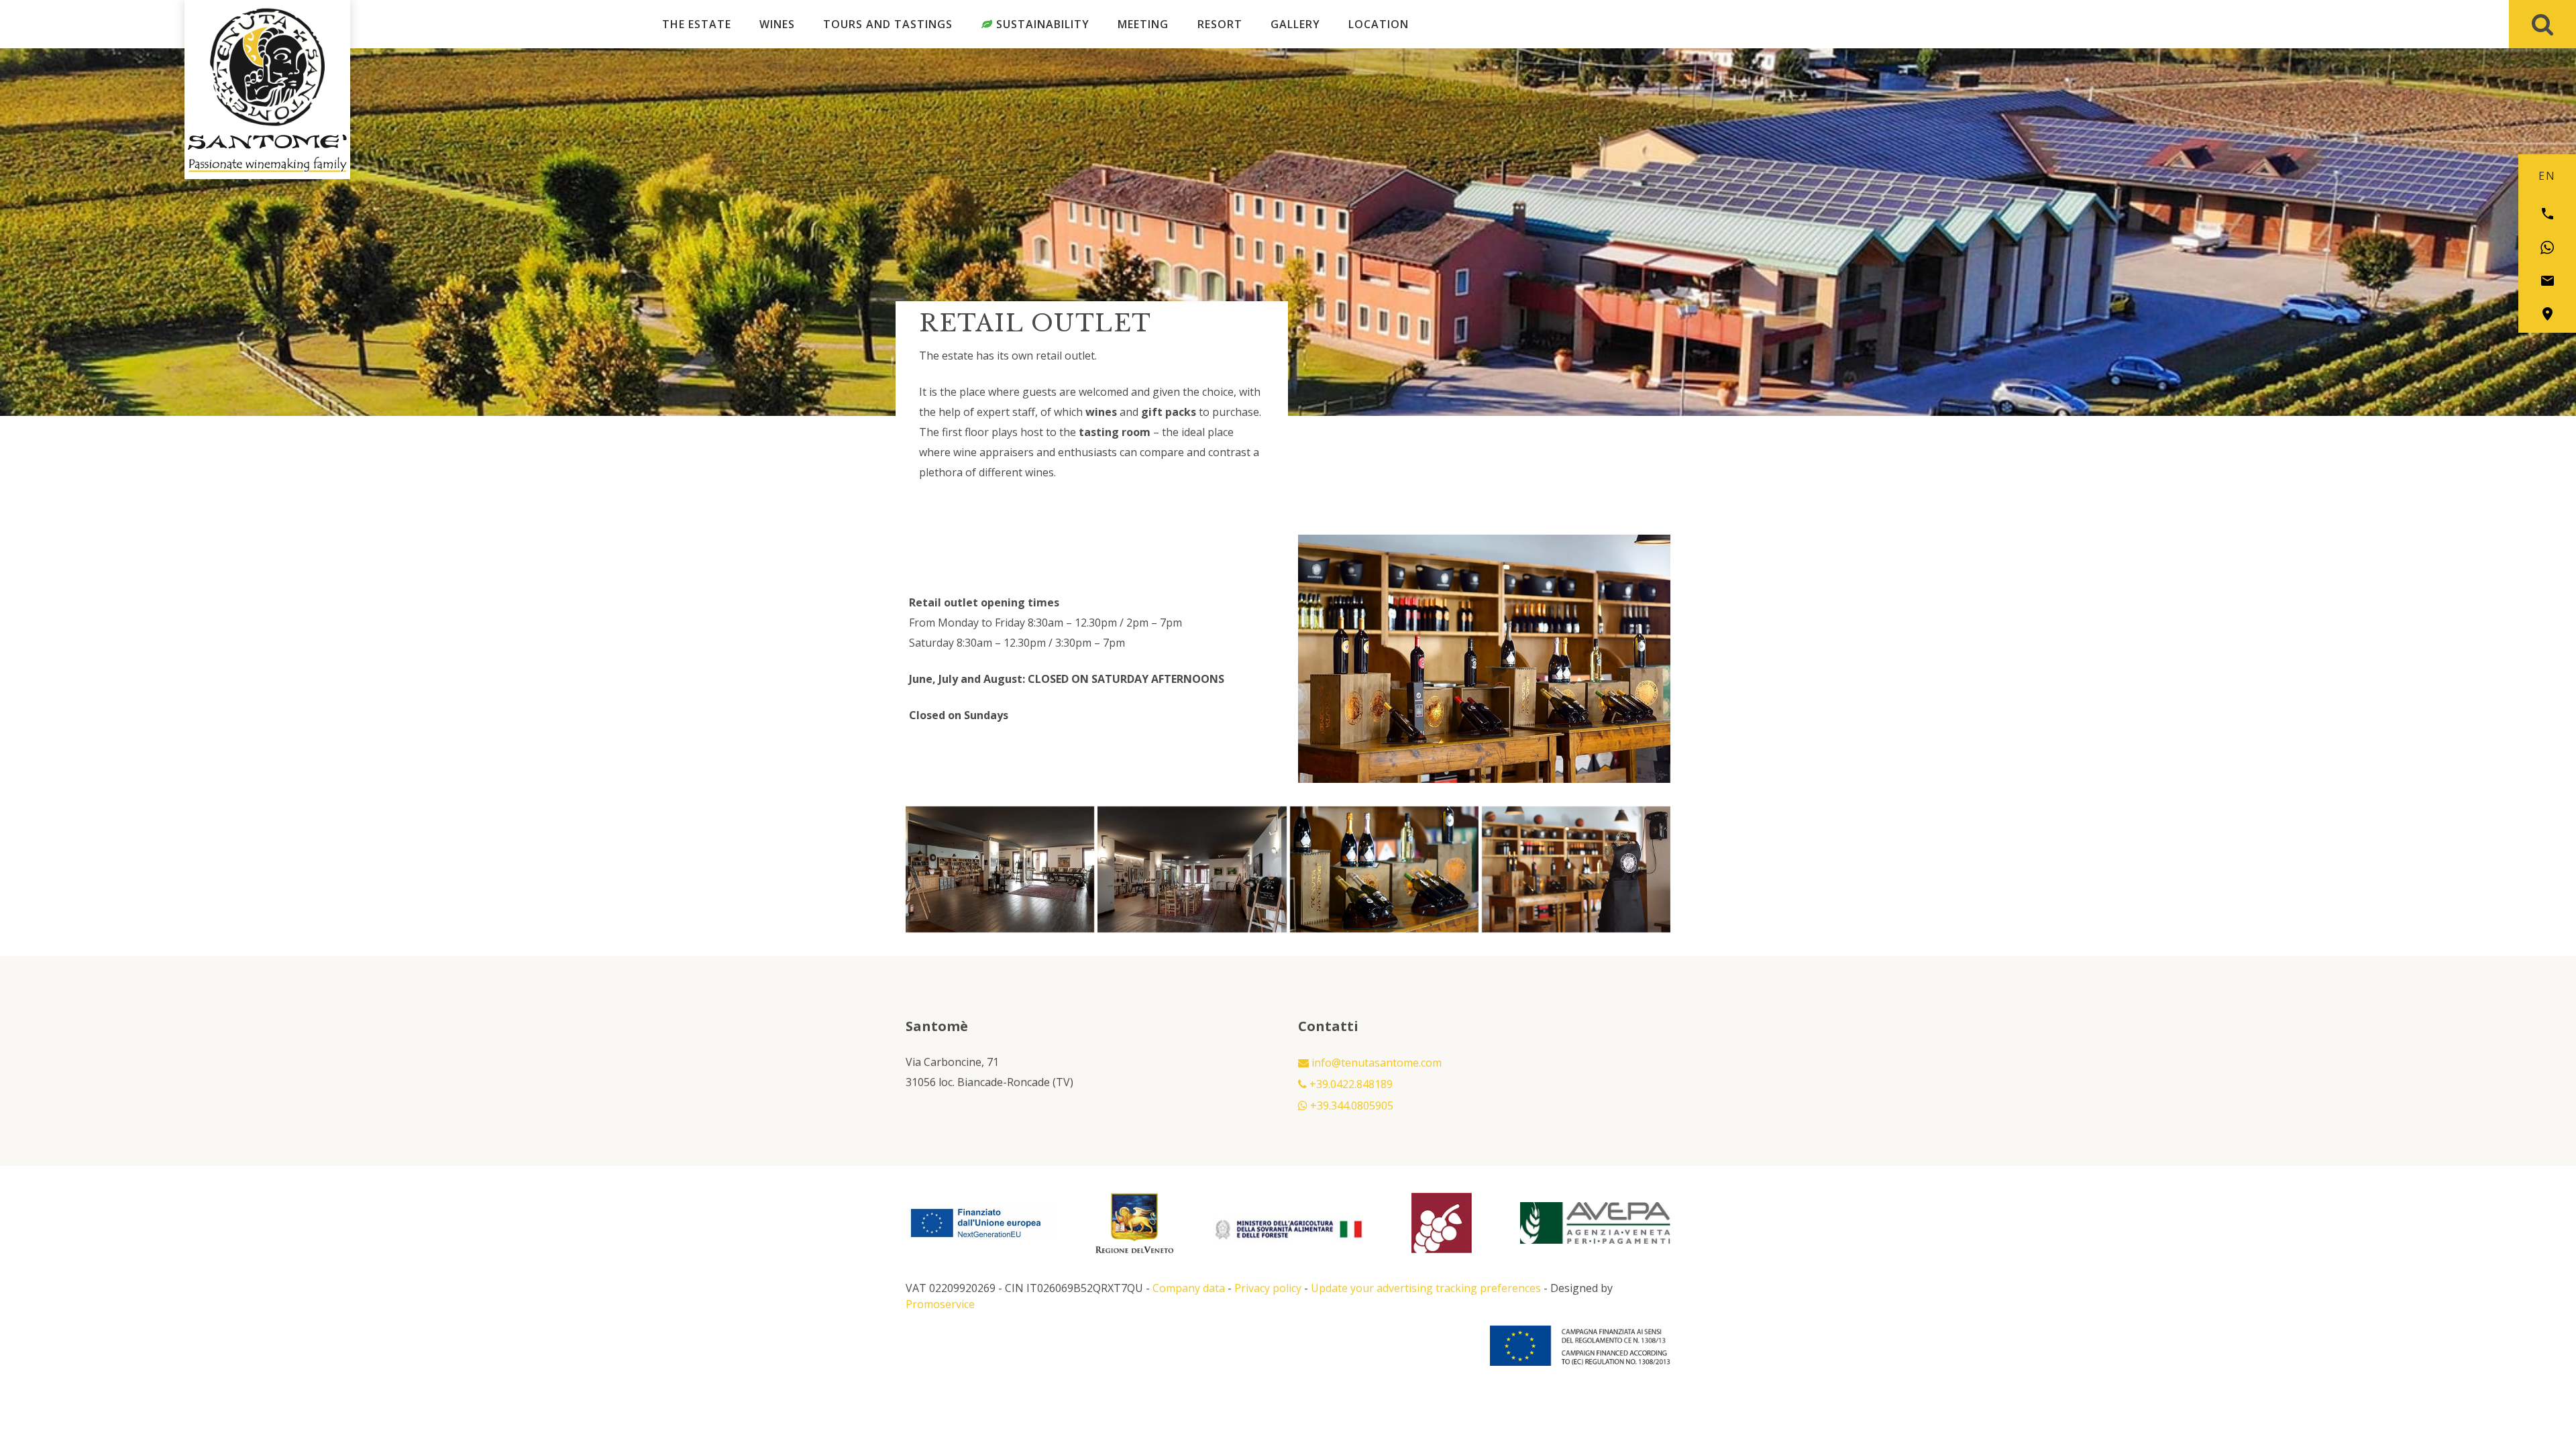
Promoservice (940, 1304)
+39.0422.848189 (1350, 1084)
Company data (1189, 1288)
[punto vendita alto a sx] (1000, 869)
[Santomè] (267, 67)
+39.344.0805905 (1350, 1106)
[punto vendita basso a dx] (1576, 869)
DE (2567, 176)
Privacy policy (1268, 1288)
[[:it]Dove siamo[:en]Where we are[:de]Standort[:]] (2547, 314)
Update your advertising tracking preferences (1426, 1288)
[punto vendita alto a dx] (1192, 869)
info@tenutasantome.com (1375, 1063)
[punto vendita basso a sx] (1384, 869)
